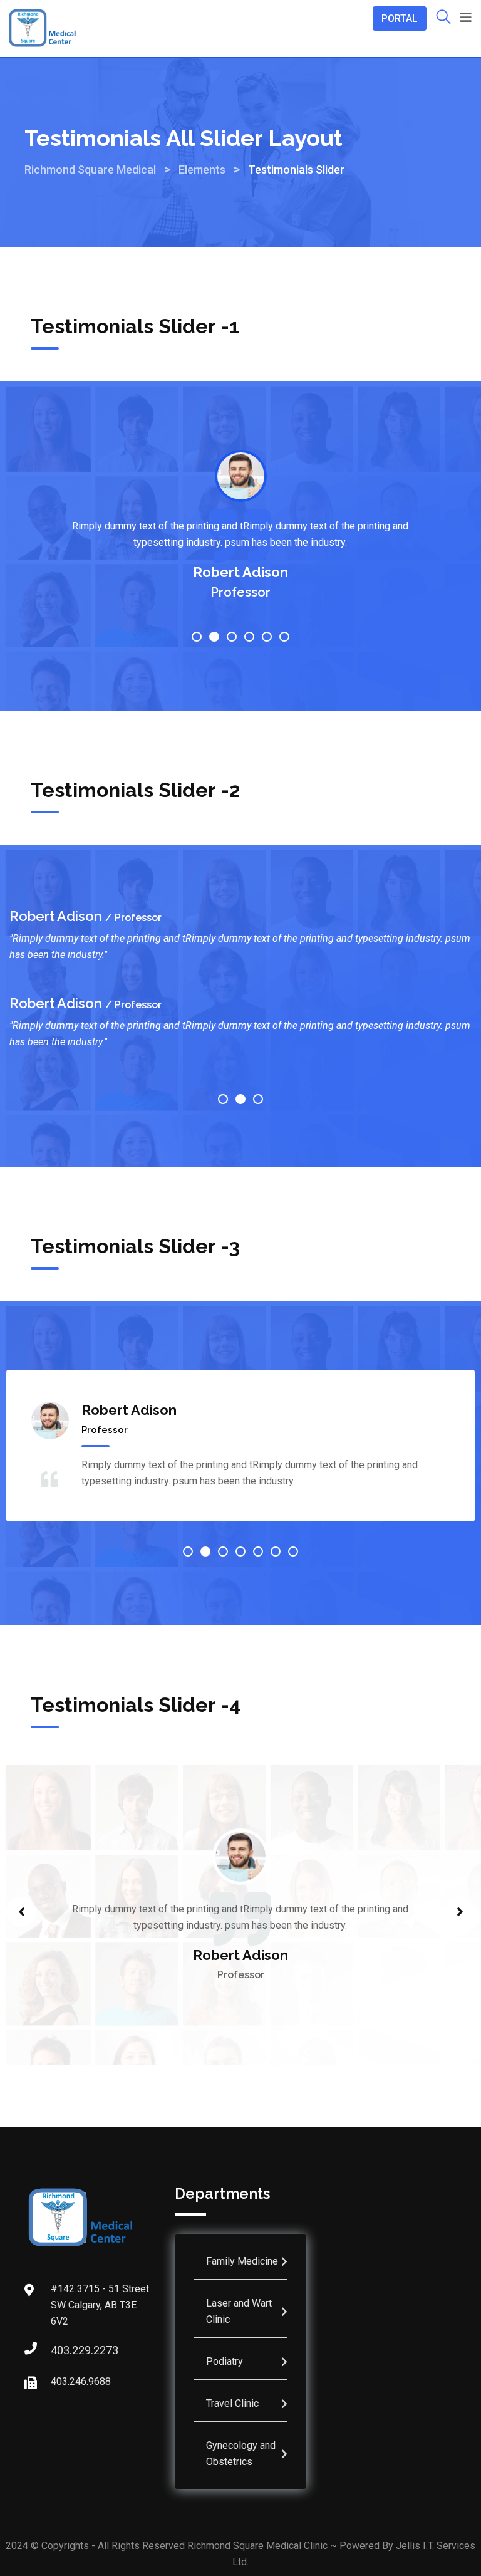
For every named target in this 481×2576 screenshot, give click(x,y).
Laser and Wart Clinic (239, 2311)
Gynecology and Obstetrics (241, 2453)
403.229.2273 (63, 2350)
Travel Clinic (232, 2403)
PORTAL (400, 18)
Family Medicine (242, 2261)
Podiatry (225, 2361)
